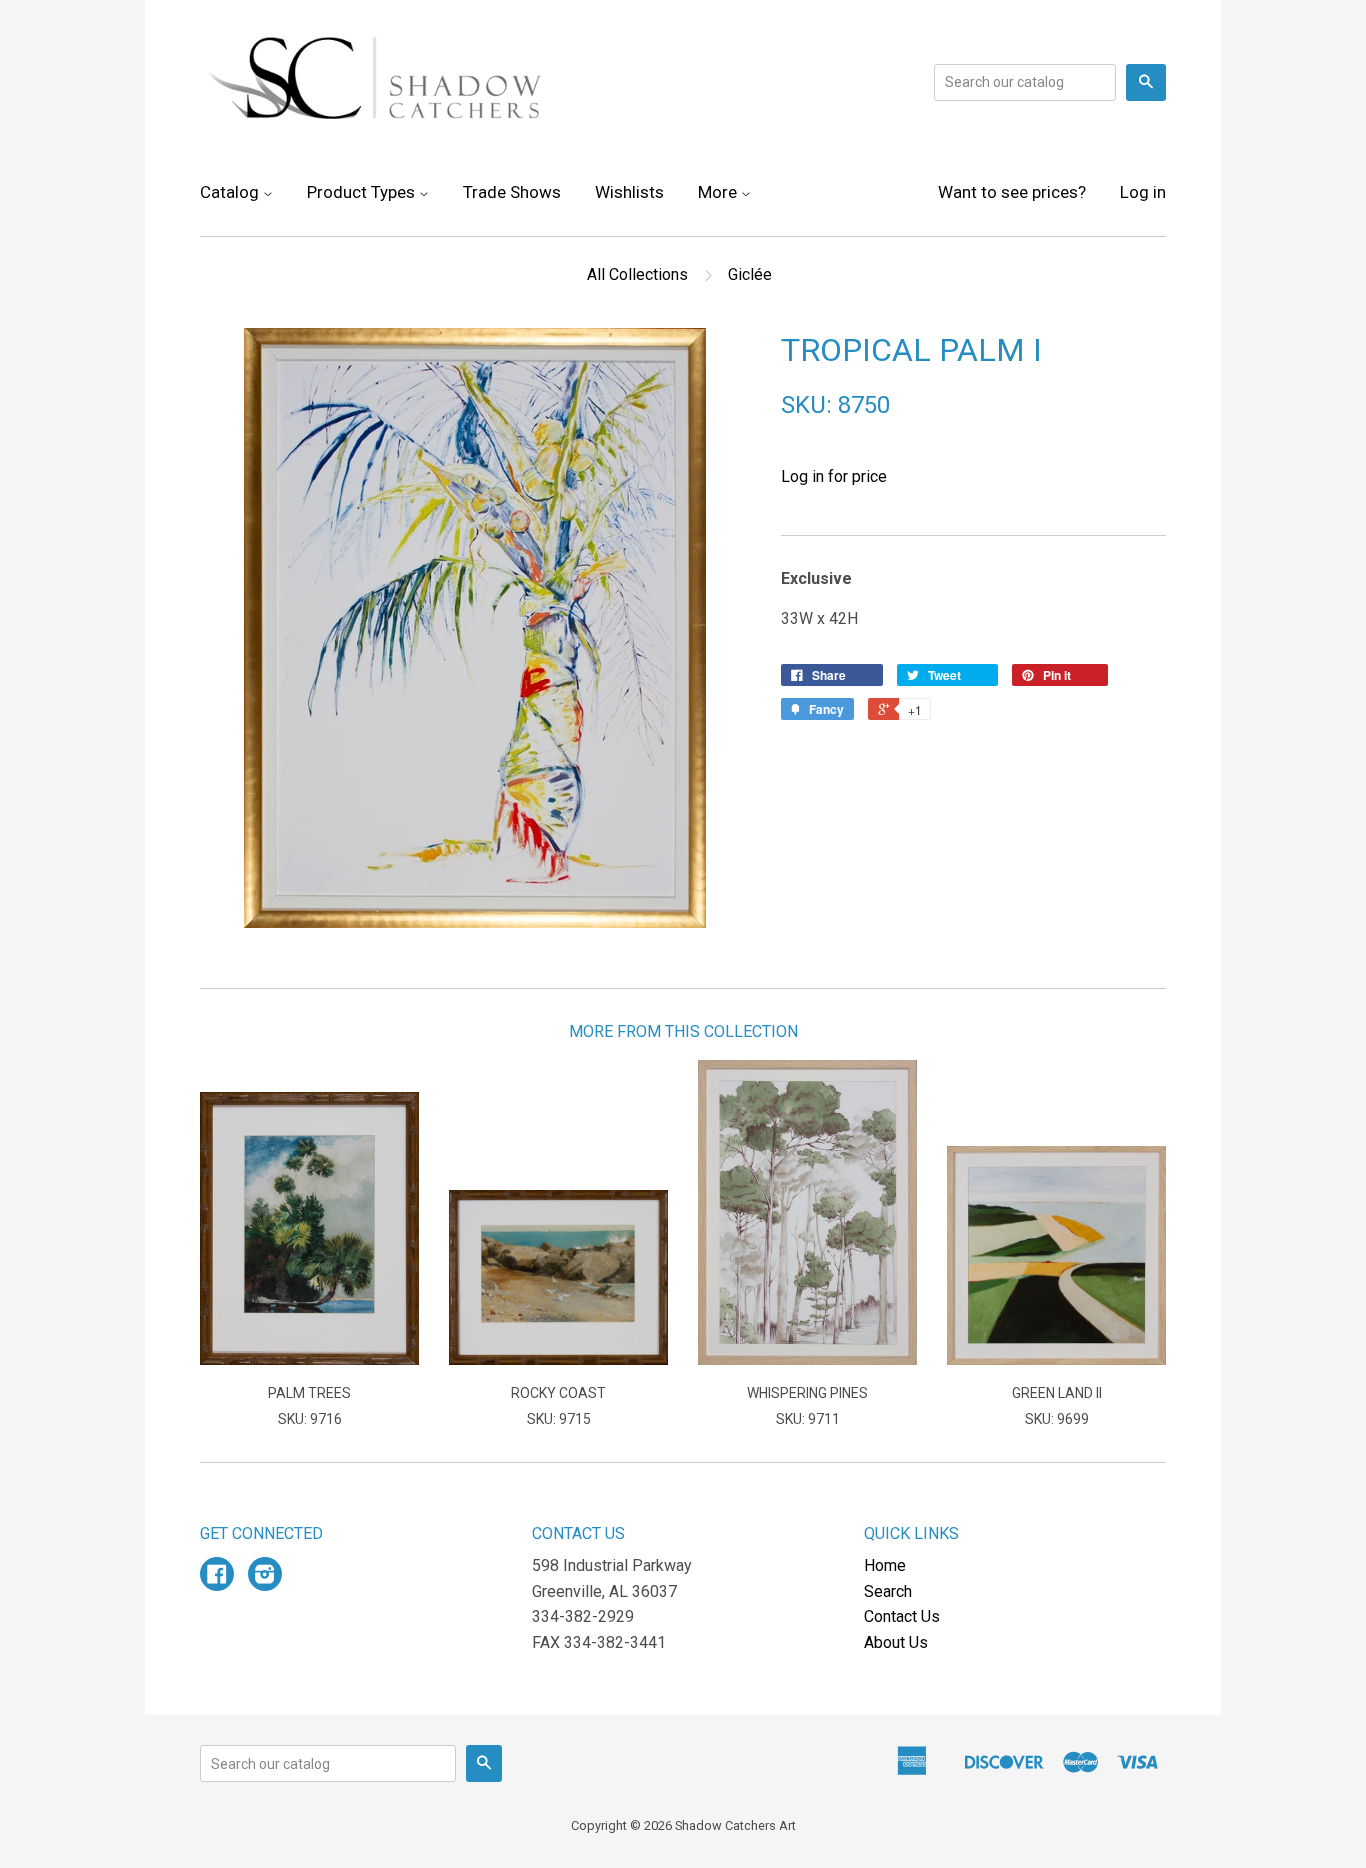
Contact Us (902, 1616)
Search (888, 1591)
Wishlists (629, 192)
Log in (1143, 192)
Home (885, 1565)
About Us (896, 1642)
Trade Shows (512, 192)
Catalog (231, 192)
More (719, 192)
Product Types (363, 192)
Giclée (750, 274)
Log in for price (834, 476)
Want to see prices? (1012, 192)
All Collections (637, 274)
